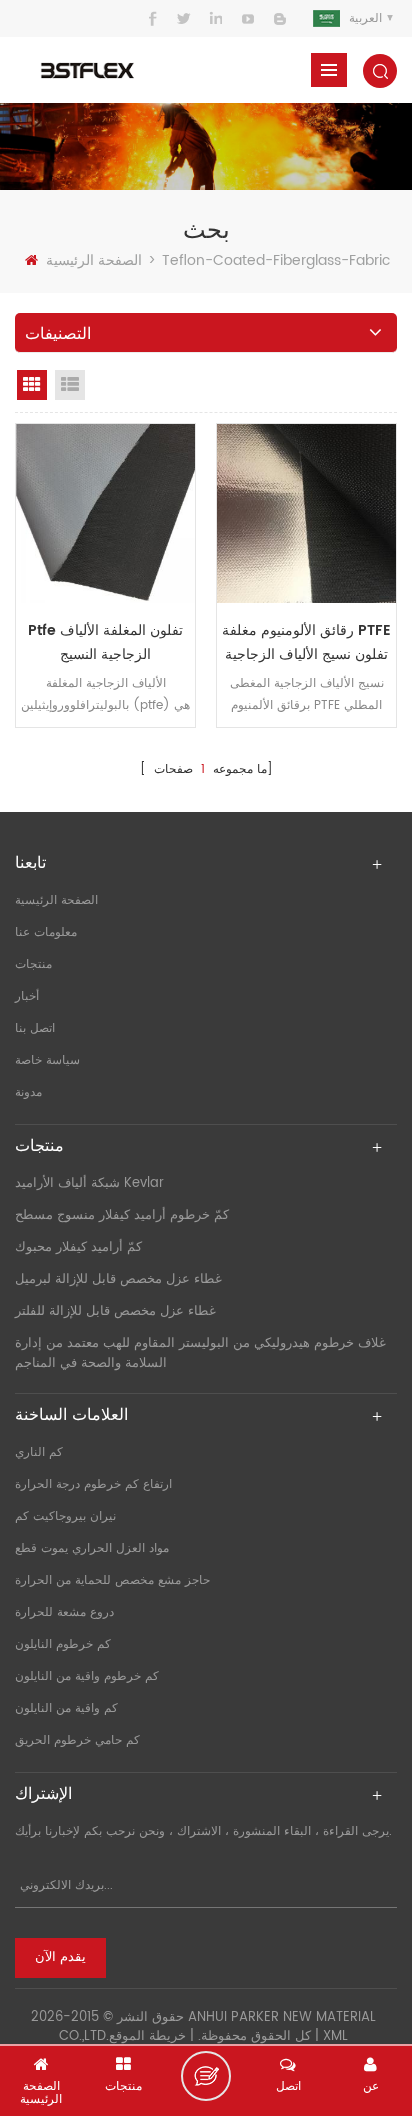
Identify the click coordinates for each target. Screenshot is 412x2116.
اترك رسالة (206, 2076)
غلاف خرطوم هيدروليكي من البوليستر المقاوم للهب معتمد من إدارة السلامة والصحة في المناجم (200, 1353)
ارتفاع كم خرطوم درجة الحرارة (93, 1484)
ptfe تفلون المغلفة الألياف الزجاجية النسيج (105, 642)
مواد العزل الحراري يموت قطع (92, 1548)
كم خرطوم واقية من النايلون (87, 1676)
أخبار (27, 996)
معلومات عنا (46, 932)
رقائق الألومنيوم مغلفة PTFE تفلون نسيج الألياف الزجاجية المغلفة (306, 643)
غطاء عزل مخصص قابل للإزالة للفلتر (115, 1311)
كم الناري (39, 1452)
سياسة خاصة (47, 1060)
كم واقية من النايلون (66, 1708)
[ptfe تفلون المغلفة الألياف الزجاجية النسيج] (105, 513)
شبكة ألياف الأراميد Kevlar (89, 1183)
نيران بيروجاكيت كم (65, 1516)
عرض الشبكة (32, 385)
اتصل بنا (35, 1028)
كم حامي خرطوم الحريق (77, 1740)
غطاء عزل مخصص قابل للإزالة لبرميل (118, 1279)
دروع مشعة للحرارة (64, 1612)
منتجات (33, 964)
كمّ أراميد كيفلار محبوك (78, 1247)
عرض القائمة (70, 385)
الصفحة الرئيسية (94, 260)
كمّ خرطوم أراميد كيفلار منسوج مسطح (122, 1215)
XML (335, 2036)
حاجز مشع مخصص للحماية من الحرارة (112, 1580)
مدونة (28, 1092)
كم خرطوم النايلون (63, 1644)
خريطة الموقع (147, 2036)
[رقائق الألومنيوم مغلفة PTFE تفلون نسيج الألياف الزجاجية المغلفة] (306, 513)
